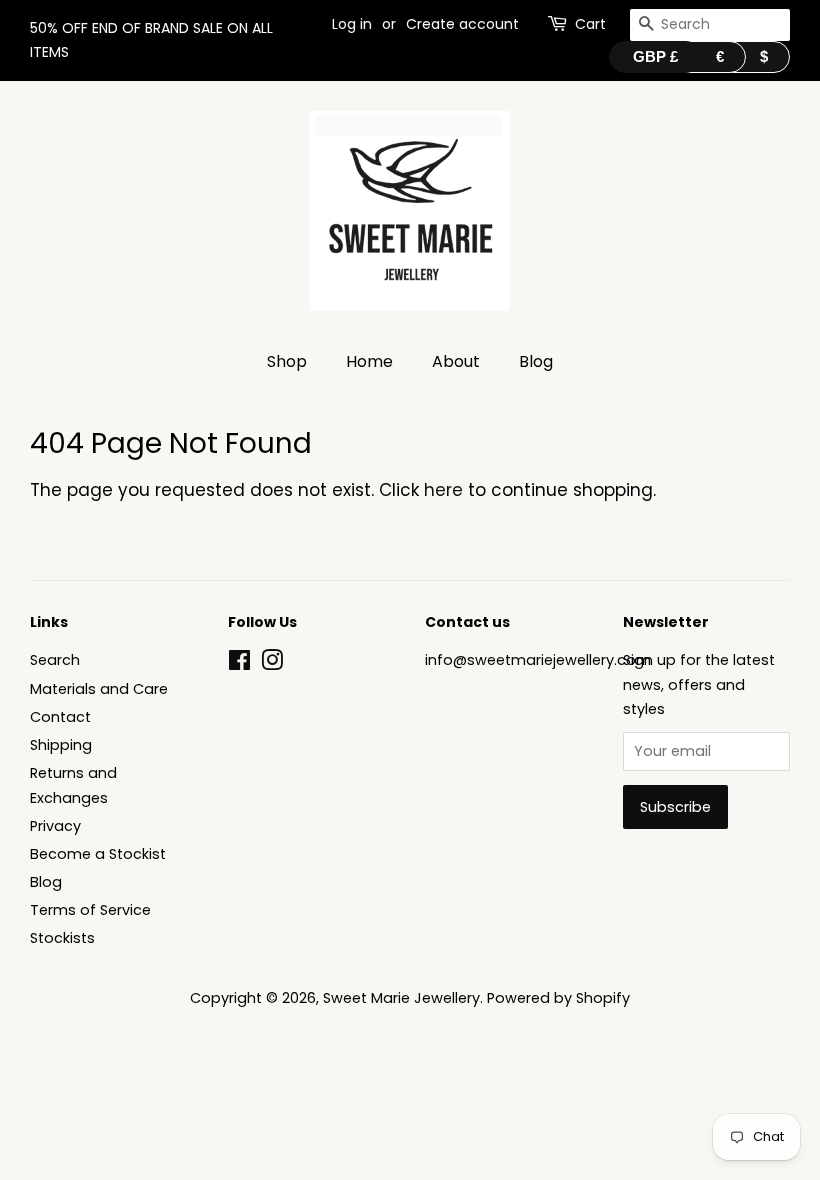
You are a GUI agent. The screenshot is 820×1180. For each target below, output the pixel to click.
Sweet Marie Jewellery (401, 998)
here (443, 490)
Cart (590, 24)
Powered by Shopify (558, 998)
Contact (60, 717)
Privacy (55, 826)
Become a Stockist (98, 854)
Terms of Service (90, 910)
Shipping (61, 745)
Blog (536, 361)
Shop (287, 361)
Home (369, 361)
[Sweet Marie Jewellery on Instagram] (272, 664)
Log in (352, 24)
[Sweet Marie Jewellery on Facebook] (239, 664)
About (456, 361)
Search (55, 660)
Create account (462, 24)
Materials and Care (99, 689)
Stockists (62, 938)
